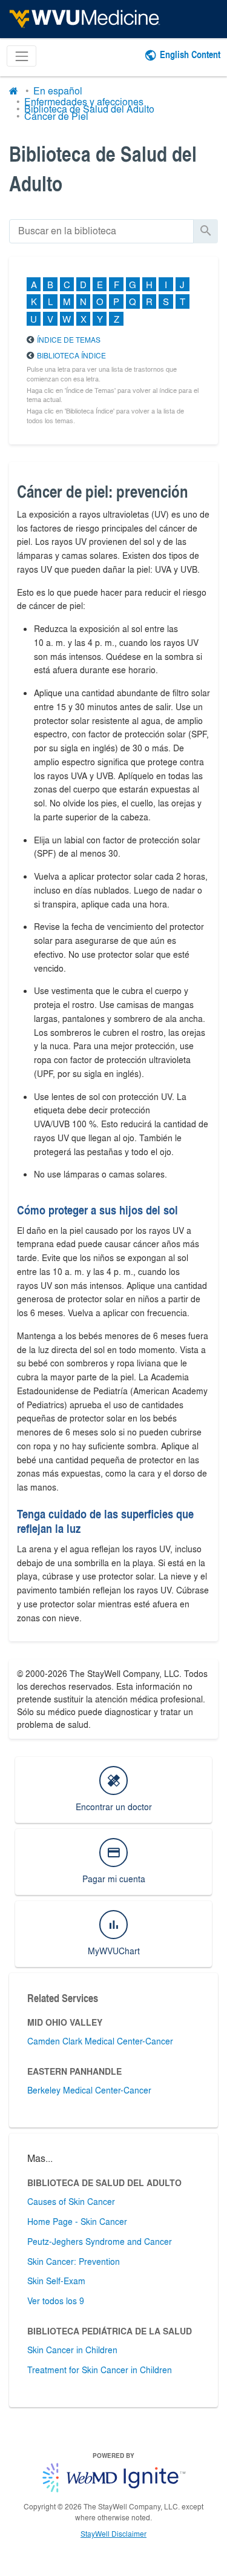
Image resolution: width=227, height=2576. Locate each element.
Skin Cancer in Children (72, 2350)
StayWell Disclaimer (113, 2534)
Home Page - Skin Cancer (77, 2221)
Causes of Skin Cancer (71, 2201)
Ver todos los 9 (56, 2301)
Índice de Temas (69, 340)
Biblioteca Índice (71, 355)
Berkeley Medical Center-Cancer (89, 2090)
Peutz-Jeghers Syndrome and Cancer (100, 2241)
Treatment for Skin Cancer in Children (100, 2370)
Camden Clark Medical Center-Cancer (100, 2041)
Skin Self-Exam (56, 2281)
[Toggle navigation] (21, 56)
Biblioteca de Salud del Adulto (89, 109)
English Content (190, 54)
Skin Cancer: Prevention (74, 2261)
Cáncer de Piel (56, 116)
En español (58, 91)
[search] (101, 231)
